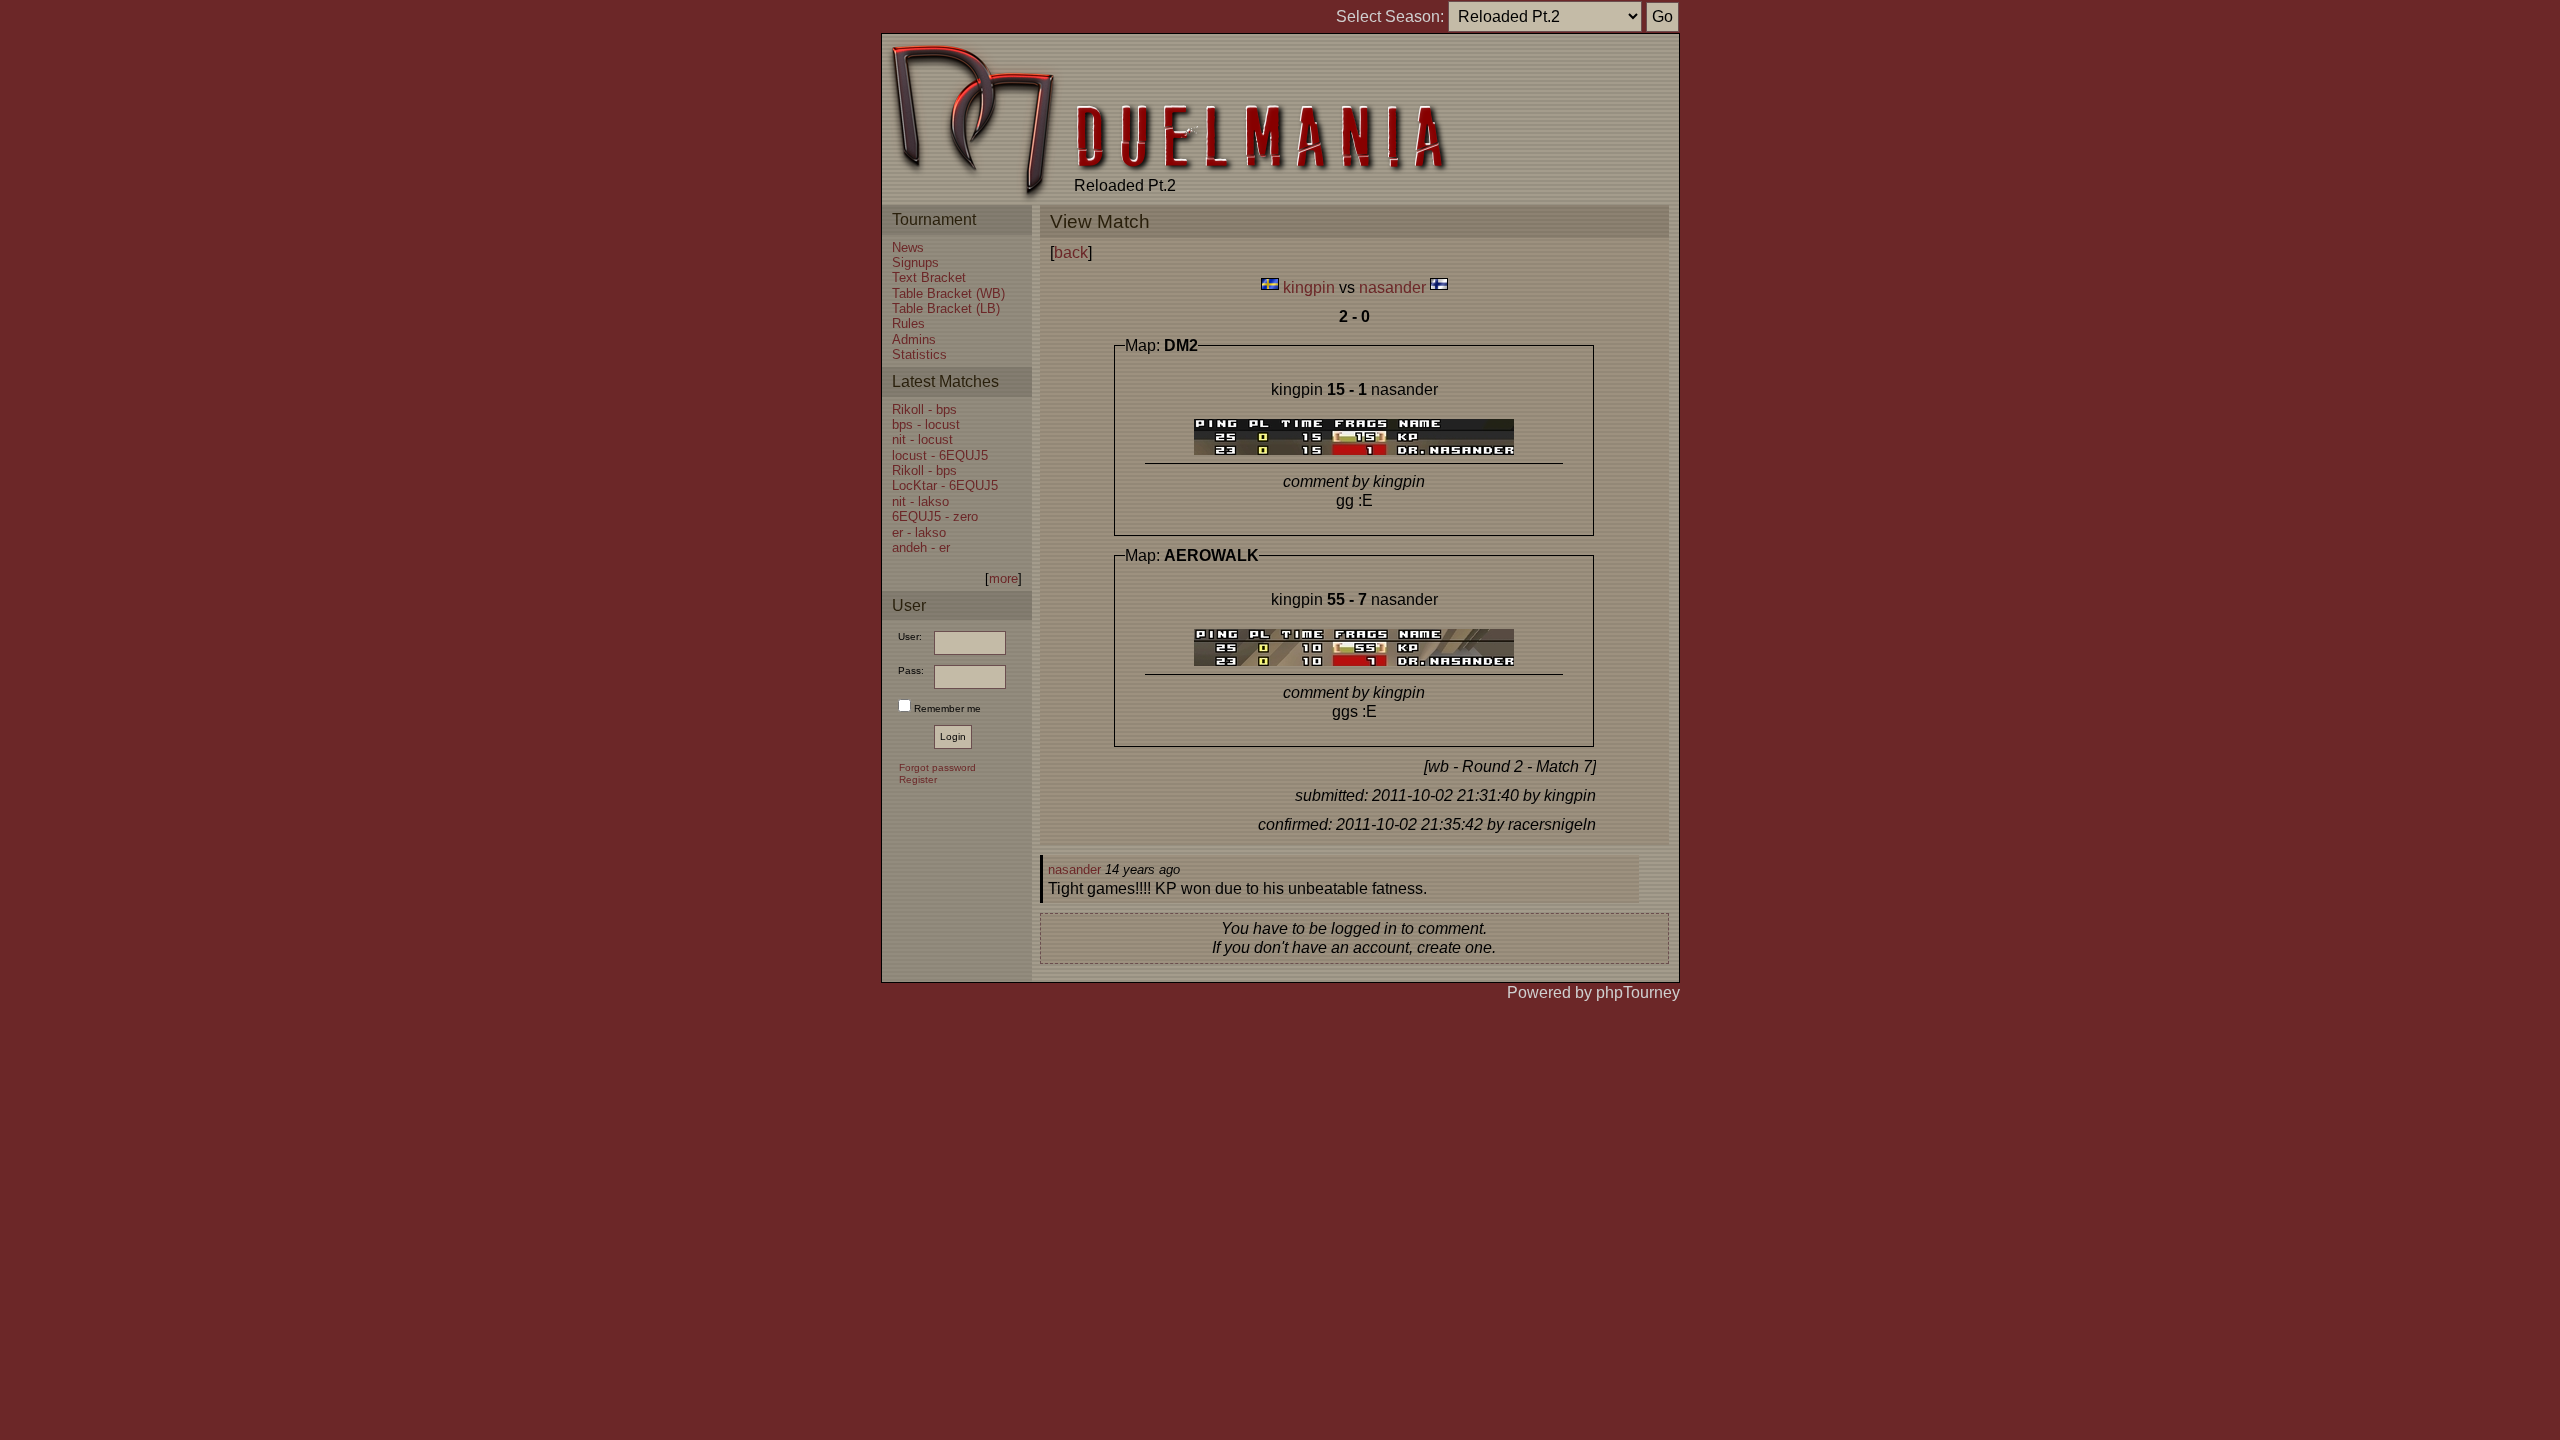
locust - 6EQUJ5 (940, 455)
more (1003, 578)
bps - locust (926, 424)
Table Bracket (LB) (946, 308)
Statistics (919, 354)
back (1071, 252)
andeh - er (921, 547)
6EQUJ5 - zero (935, 516)
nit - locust (922, 439)
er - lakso (919, 532)
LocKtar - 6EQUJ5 (945, 485)
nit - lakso (920, 501)
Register (918, 779)
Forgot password (937, 767)
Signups (915, 262)
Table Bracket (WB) (948, 293)
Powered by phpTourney (1593, 992)
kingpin (1309, 287)
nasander (1392, 287)
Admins (914, 339)
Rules (908, 323)
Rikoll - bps (924, 409)
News (908, 247)
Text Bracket (929, 277)
